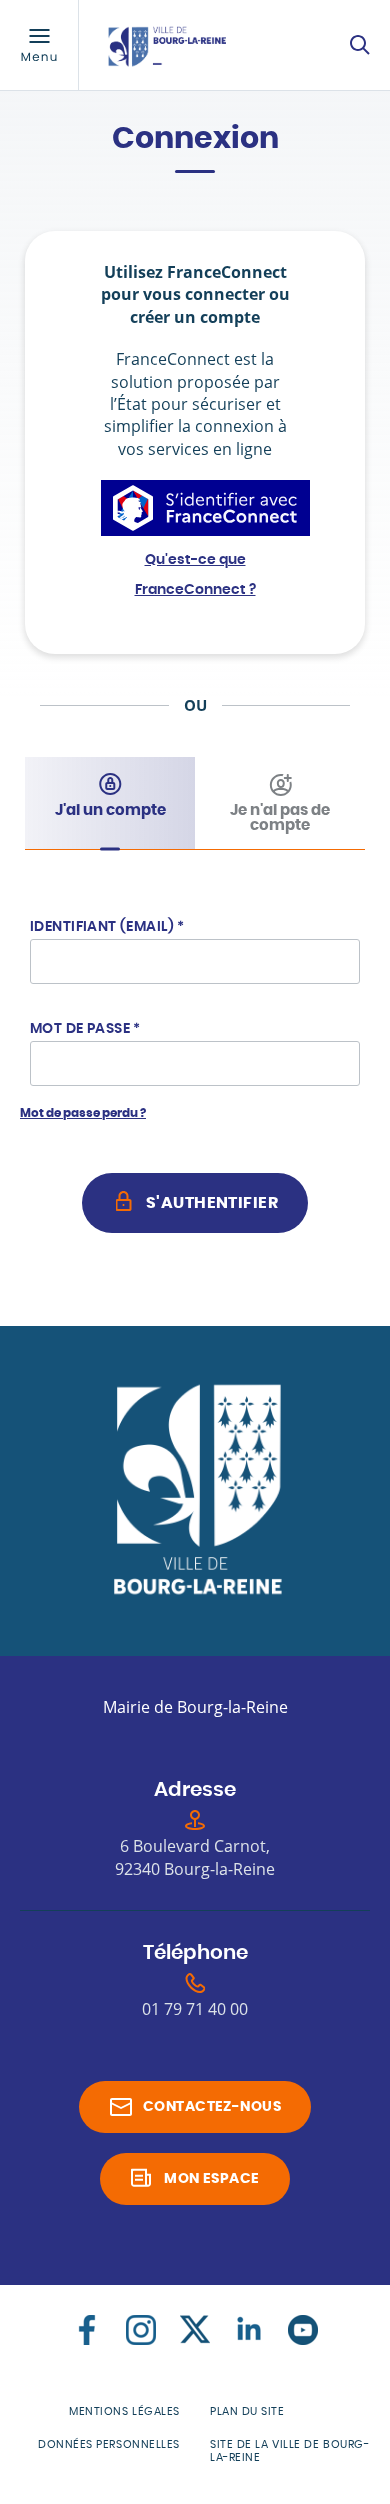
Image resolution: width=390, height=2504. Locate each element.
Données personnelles (109, 2444)
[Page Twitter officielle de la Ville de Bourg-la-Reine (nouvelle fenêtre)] (195, 2330)
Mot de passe (85, 1029)
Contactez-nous (212, 2107)
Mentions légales (124, 2411)
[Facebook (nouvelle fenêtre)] (87, 2330)
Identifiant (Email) (107, 927)
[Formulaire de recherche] (360, 45)
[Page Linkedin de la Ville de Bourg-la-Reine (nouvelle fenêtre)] (249, 2330)
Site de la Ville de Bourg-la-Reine (289, 2451)
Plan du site (247, 2411)
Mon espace (211, 2179)
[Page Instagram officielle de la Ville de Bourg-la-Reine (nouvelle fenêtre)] (141, 2330)
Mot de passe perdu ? (83, 1113)
